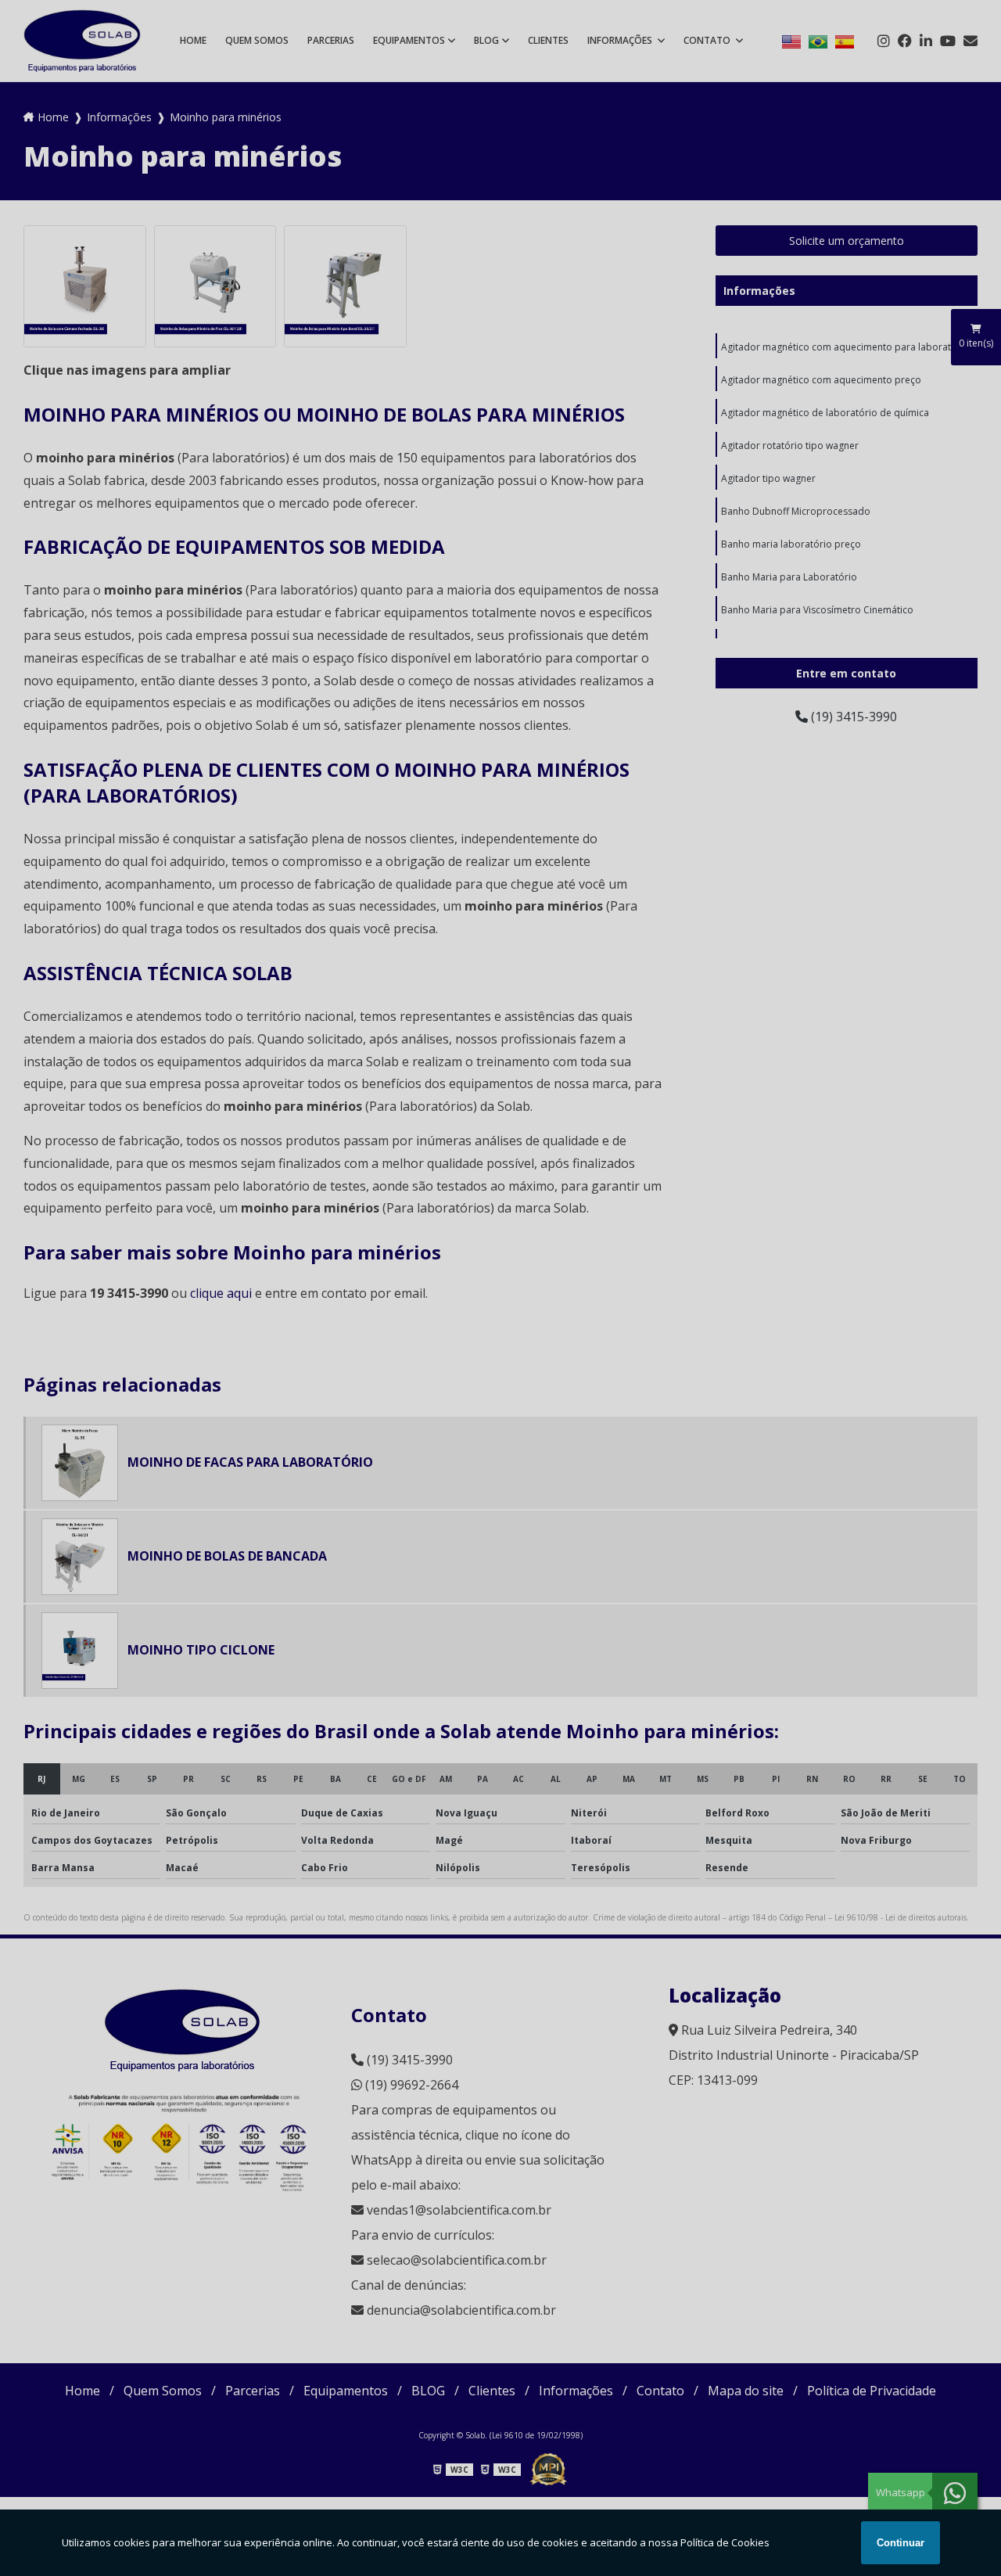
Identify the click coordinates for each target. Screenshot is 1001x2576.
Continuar (901, 2543)
